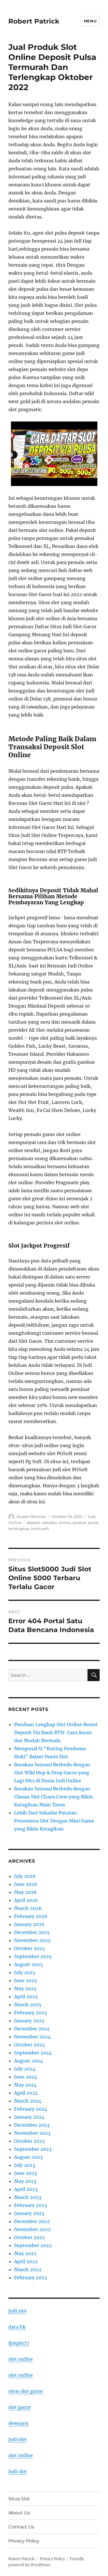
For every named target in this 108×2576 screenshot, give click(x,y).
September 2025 (33, 1956)
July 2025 (25, 1972)
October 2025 (30, 1948)
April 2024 (26, 2093)
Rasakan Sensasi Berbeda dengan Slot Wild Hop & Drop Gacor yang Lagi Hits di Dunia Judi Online (52, 1773)
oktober (50, 1523)
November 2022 (32, 2229)
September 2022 (33, 2245)
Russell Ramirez (31, 1517)
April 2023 (26, 2189)
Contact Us (21, 2527)
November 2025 (32, 1940)
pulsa (93, 1523)
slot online (21, 2359)
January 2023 (29, 2213)
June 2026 (26, 1884)
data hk (17, 2327)
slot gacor (20, 2407)
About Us (19, 2513)
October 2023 (29, 2141)
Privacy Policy (24, 2541)
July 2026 (25, 1876)
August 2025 (29, 1964)
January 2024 (29, 2117)
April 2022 (26, 2261)
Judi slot (18, 2471)
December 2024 (32, 2029)
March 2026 (28, 1908)
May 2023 (25, 2181)
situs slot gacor (26, 2391)
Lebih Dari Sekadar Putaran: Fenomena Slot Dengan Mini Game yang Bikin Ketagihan (54, 1821)
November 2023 (32, 2133)
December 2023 (32, 2125)
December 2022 (32, 2221)
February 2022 (31, 2278)
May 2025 (25, 1988)
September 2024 (33, 2053)
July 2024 (25, 2069)
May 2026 (25, 1892)
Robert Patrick (34, 21)
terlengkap (19, 1529)
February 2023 (31, 2205)
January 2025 (29, 2021)
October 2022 (30, 2237)
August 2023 (28, 2157)
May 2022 (25, 2253)
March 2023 (28, 2197)
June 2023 (25, 2173)
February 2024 (31, 2109)
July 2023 (25, 2165)
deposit (34, 1523)
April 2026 (26, 1900)
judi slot (18, 2311)
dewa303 (18, 2423)
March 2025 (28, 2005)
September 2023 (33, 2149)
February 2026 (31, 1916)
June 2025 (26, 1980)
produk (79, 1523)
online (65, 1523)
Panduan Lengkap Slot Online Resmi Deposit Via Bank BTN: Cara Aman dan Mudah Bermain (56, 1732)
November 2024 (32, 2037)
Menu (90, 21)
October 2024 (30, 2045)
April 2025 (26, 1997)
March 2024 (28, 2101)
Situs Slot (19, 2499)
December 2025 (32, 1932)
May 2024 (25, 2085)
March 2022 (28, 2269)
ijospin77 (19, 2343)
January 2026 (29, 1924)
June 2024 (26, 2077)
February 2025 (31, 2013)
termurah (40, 1529)
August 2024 (29, 2061)
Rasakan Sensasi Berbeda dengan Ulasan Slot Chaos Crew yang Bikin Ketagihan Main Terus (54, 1797)
